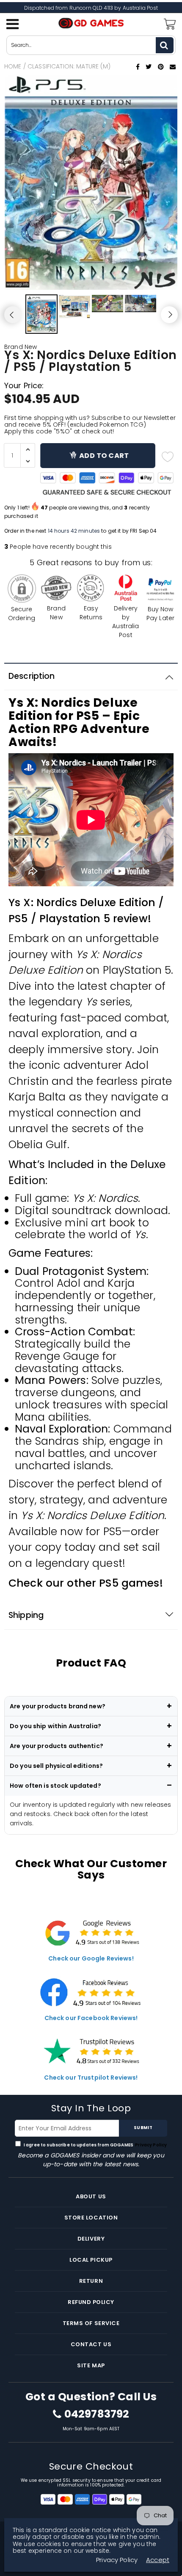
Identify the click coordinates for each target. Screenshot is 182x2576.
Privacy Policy (150, 2145)
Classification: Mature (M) (69, 66)
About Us (91, 2196)
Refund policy (91, 2302)
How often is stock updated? (55, 1786)
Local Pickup (91, 2260)
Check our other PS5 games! (86, 1583)
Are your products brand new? (58, 1706)
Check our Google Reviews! (91, 1958)
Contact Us (91, 2344)
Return (91, 2281)
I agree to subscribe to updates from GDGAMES (95, 2145)
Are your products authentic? (57, 1746)
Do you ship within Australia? (55, 1726)
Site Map (91, 2365)
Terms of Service (91, 2323)
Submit (143, 2128)
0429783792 (97, 2414)
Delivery (91, 2239)
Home (13, 66)
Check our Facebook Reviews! (91, 2018)
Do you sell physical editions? (56, 1766)
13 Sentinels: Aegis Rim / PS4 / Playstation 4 (99, 2491)
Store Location (91, 2218)
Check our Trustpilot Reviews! (91, 2078)
